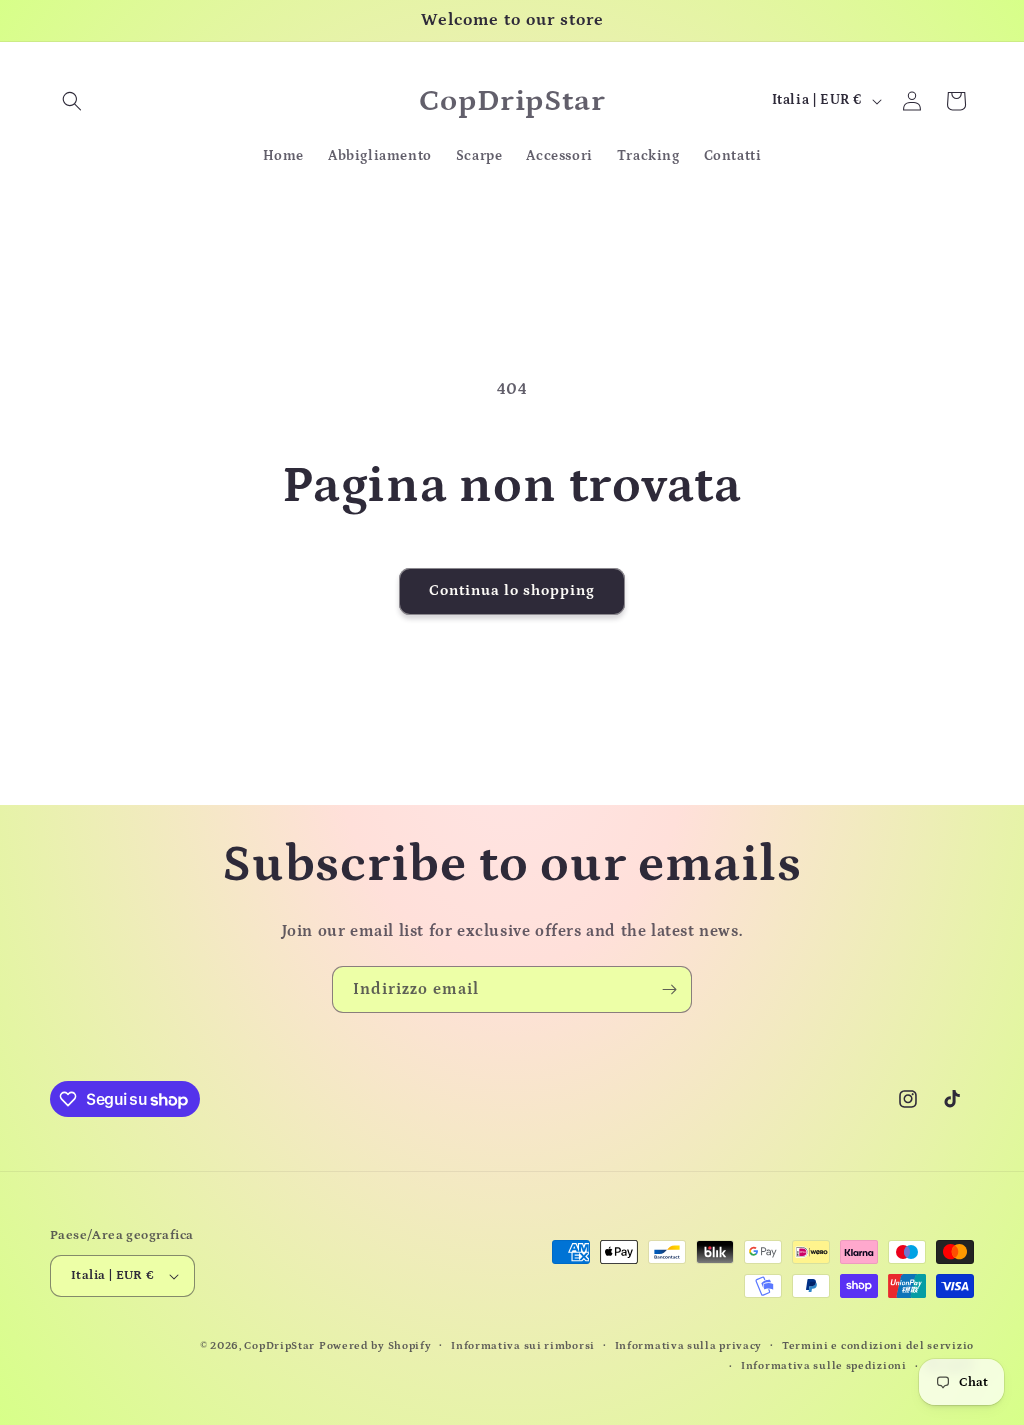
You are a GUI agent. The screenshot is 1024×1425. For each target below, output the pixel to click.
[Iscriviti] (669, 989)
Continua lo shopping (512, 590)
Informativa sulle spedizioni (824, 1366)
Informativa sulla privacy (689, 1346)
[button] (72, 101)
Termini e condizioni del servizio (878, 1346)
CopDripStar (279, 1346)
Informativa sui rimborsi (523, 1346)
